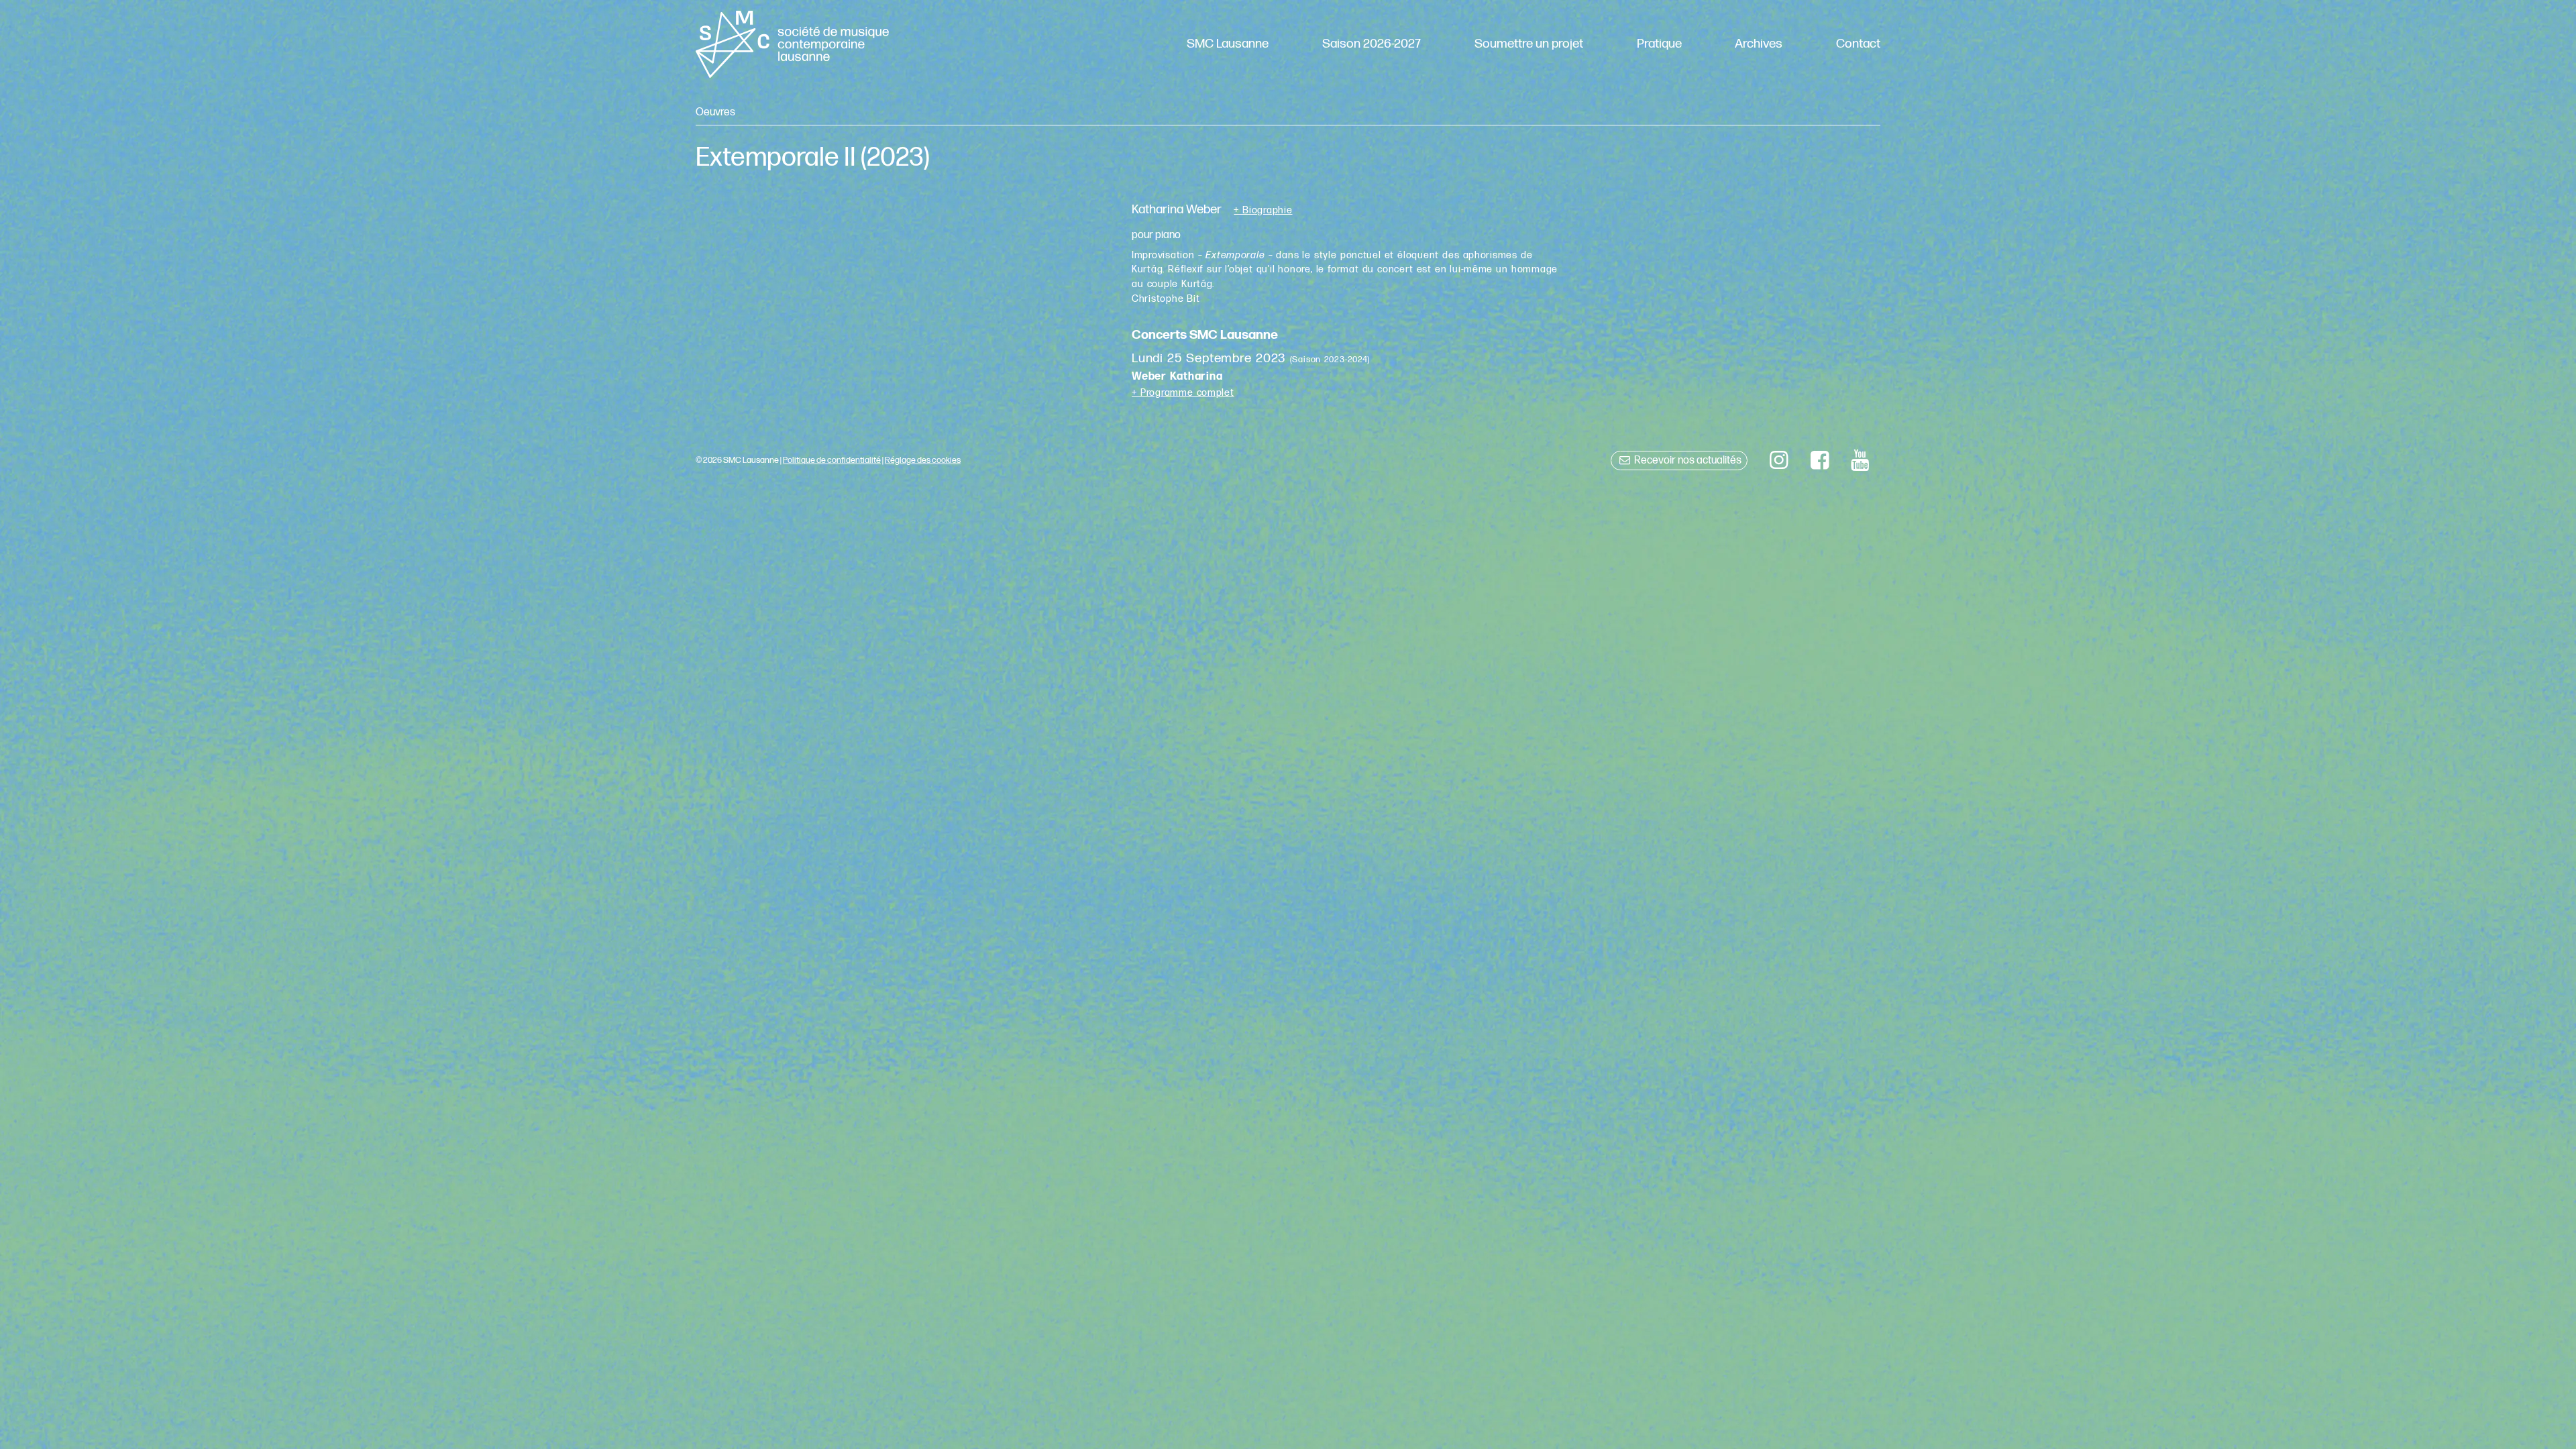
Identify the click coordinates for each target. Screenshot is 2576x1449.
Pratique (1659, 44)
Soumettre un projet (1529, 44)
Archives (1759, 44)
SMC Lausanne (1228, 44)
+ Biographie (1263, 211)
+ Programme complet (1183, 393)
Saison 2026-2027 (1372, 44)
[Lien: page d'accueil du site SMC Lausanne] (792, 44)
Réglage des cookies (923, 460)
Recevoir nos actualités (1687, 461)
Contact (1858, 44)
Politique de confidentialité (832, 460)
